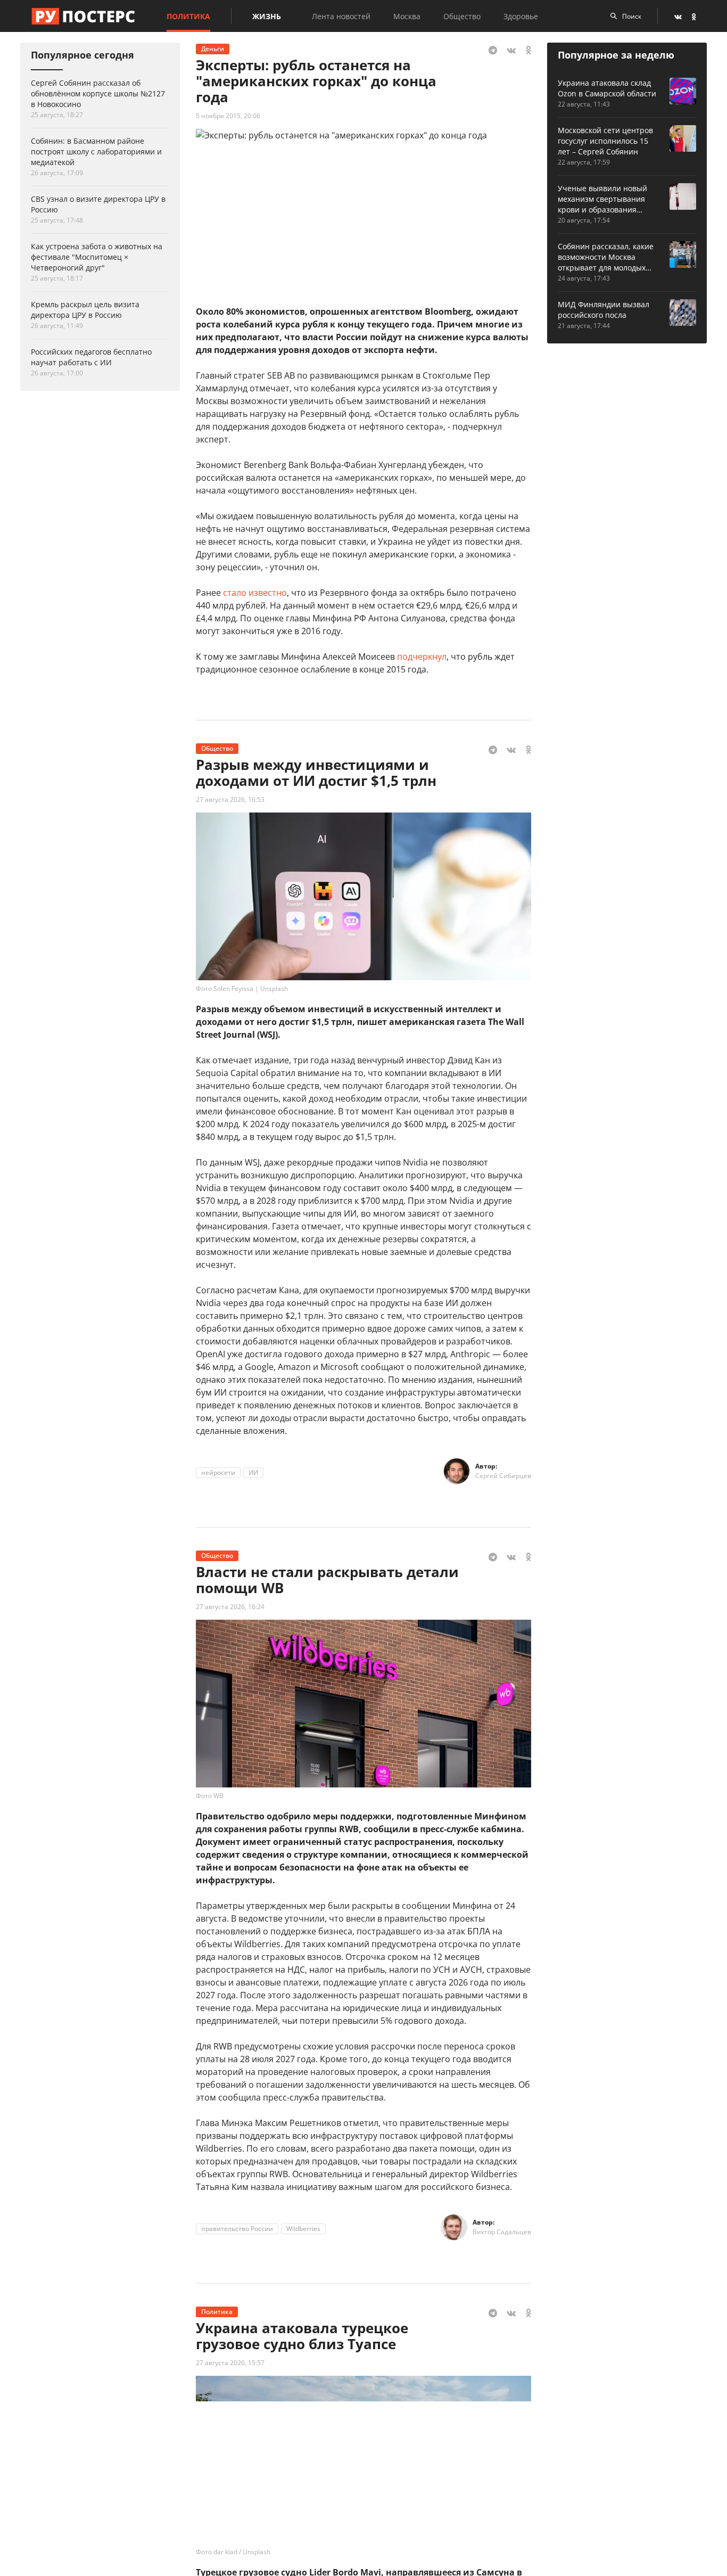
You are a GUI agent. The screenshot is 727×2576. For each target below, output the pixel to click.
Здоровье (521, 16)
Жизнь (267, 16)
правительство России (237, 2229)
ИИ (253, 1472)
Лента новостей (341, 16)
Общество (462, 16)
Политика (188, 16)
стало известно (255, 593)
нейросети (218, 1472)
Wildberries (303, 2229)
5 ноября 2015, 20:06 (228, 116)
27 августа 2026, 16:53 (230, 799)
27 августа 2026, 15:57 (230, 2363)
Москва (407, 16)
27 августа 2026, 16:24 (230, 1607)
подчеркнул (422, 657)
